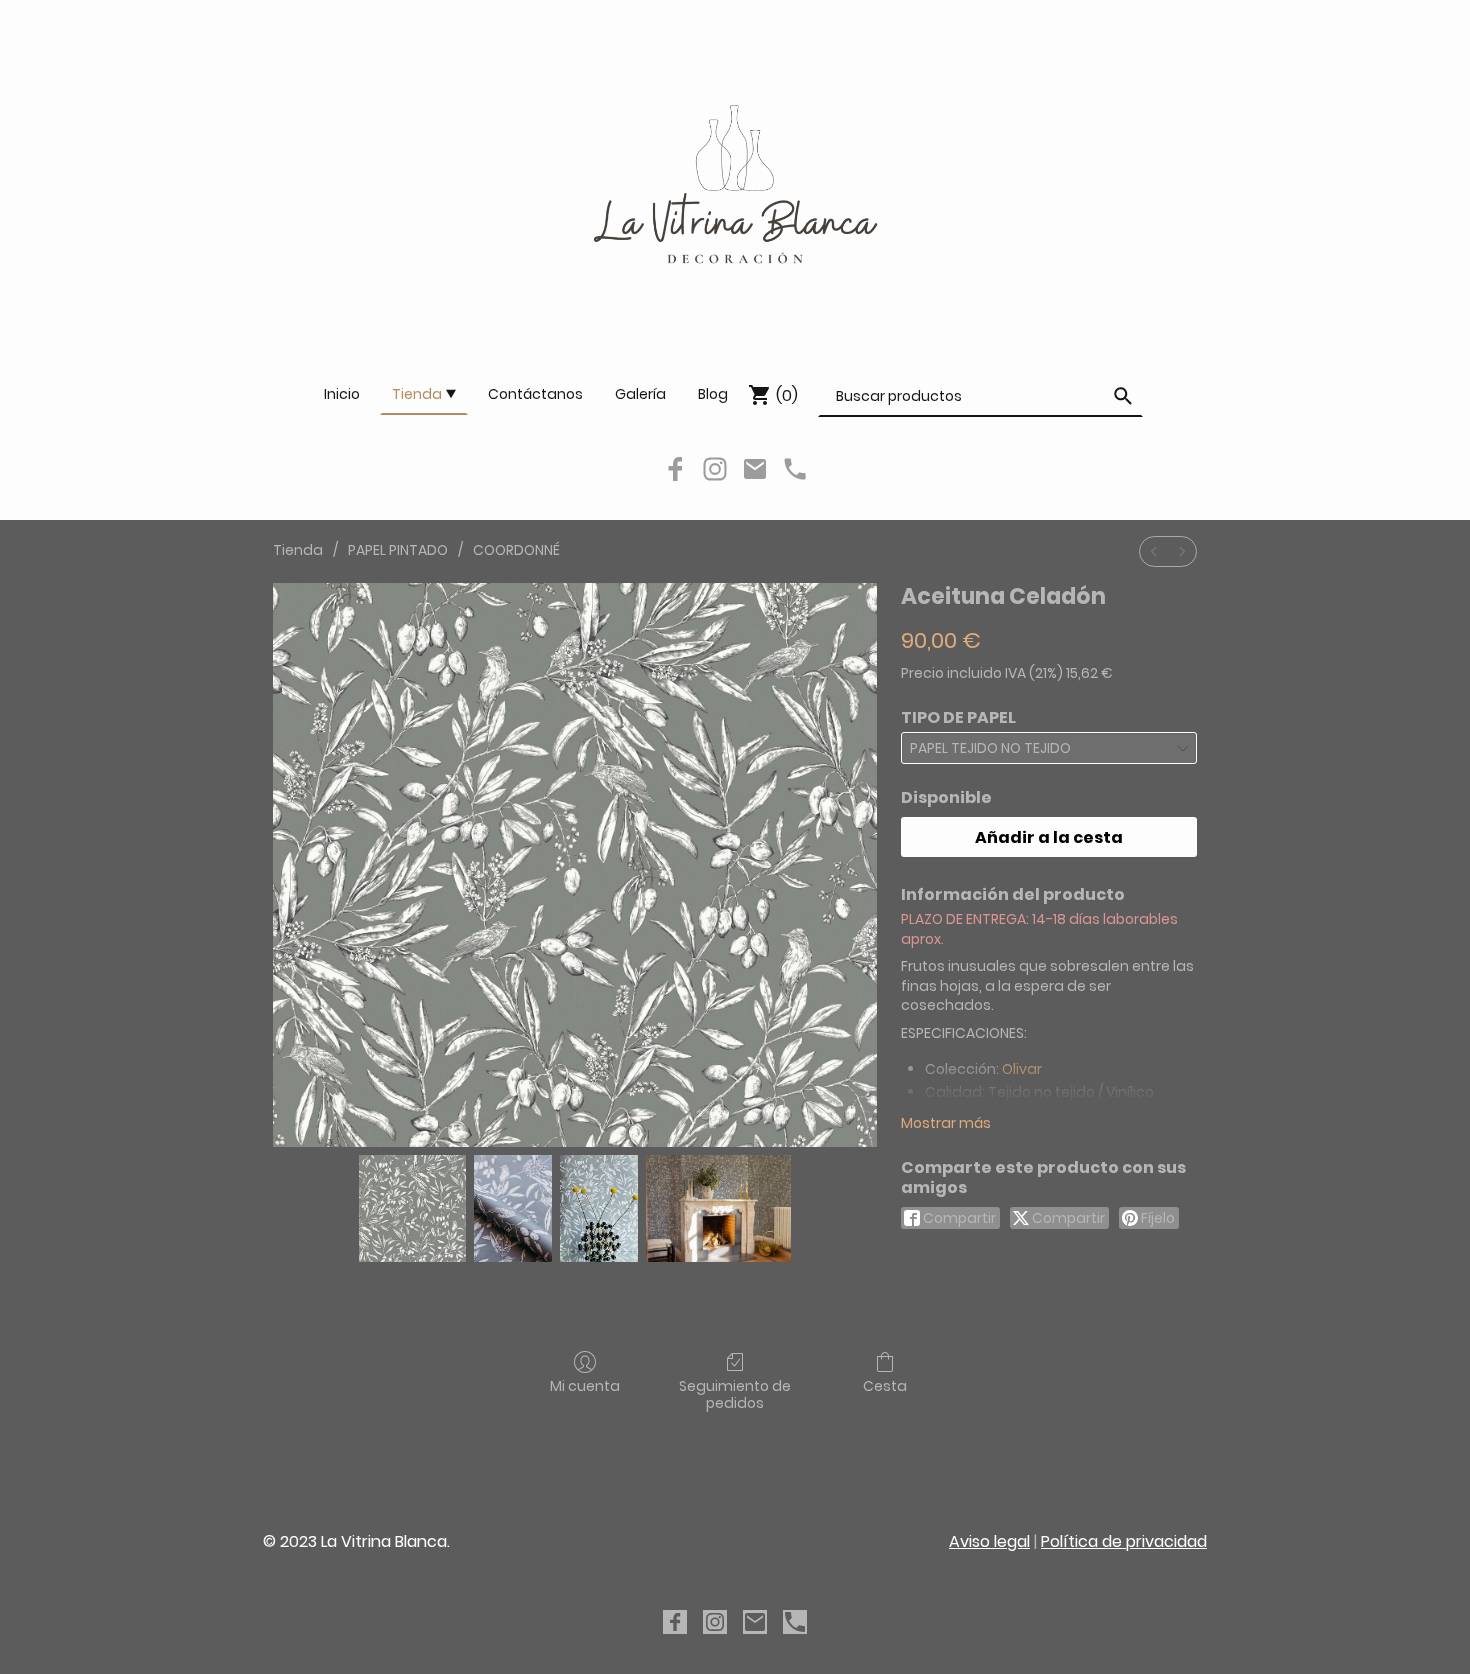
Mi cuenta (585, 1385)
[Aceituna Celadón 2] (599, 1208)
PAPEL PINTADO (398, 550)
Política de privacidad (1124, 1541)
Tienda (298, 550)
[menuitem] (1154, 551)
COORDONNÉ (516, 550)
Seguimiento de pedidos (735, 1394)
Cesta (885, 1385)
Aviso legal (989, 1541)
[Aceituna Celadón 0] (412, 1208)
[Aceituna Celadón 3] (718, 1208)
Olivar (1022, 1069)
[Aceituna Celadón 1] (513, 1208)
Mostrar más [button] (946, 1123)
